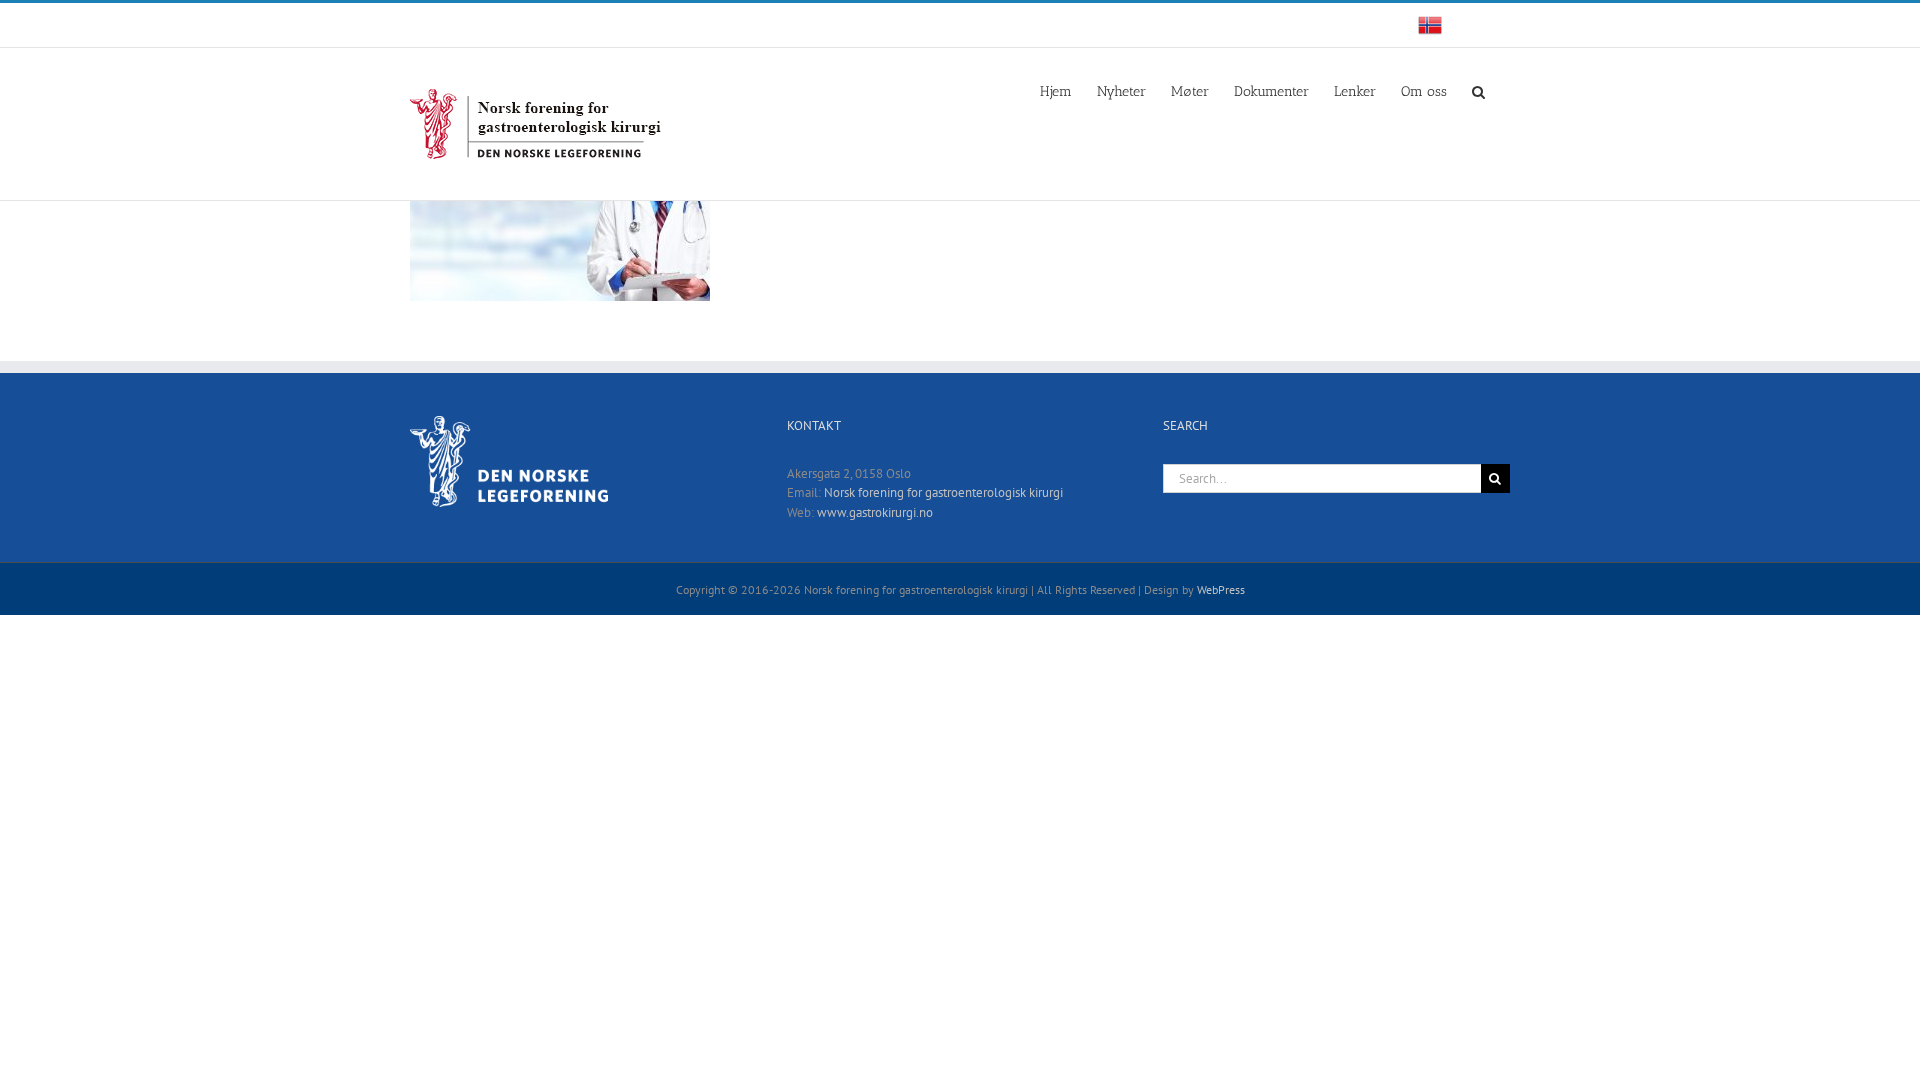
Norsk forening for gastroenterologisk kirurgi (943, 492)
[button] (1478, 90)
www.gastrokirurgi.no (875, 512)
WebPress (1221, 589)
